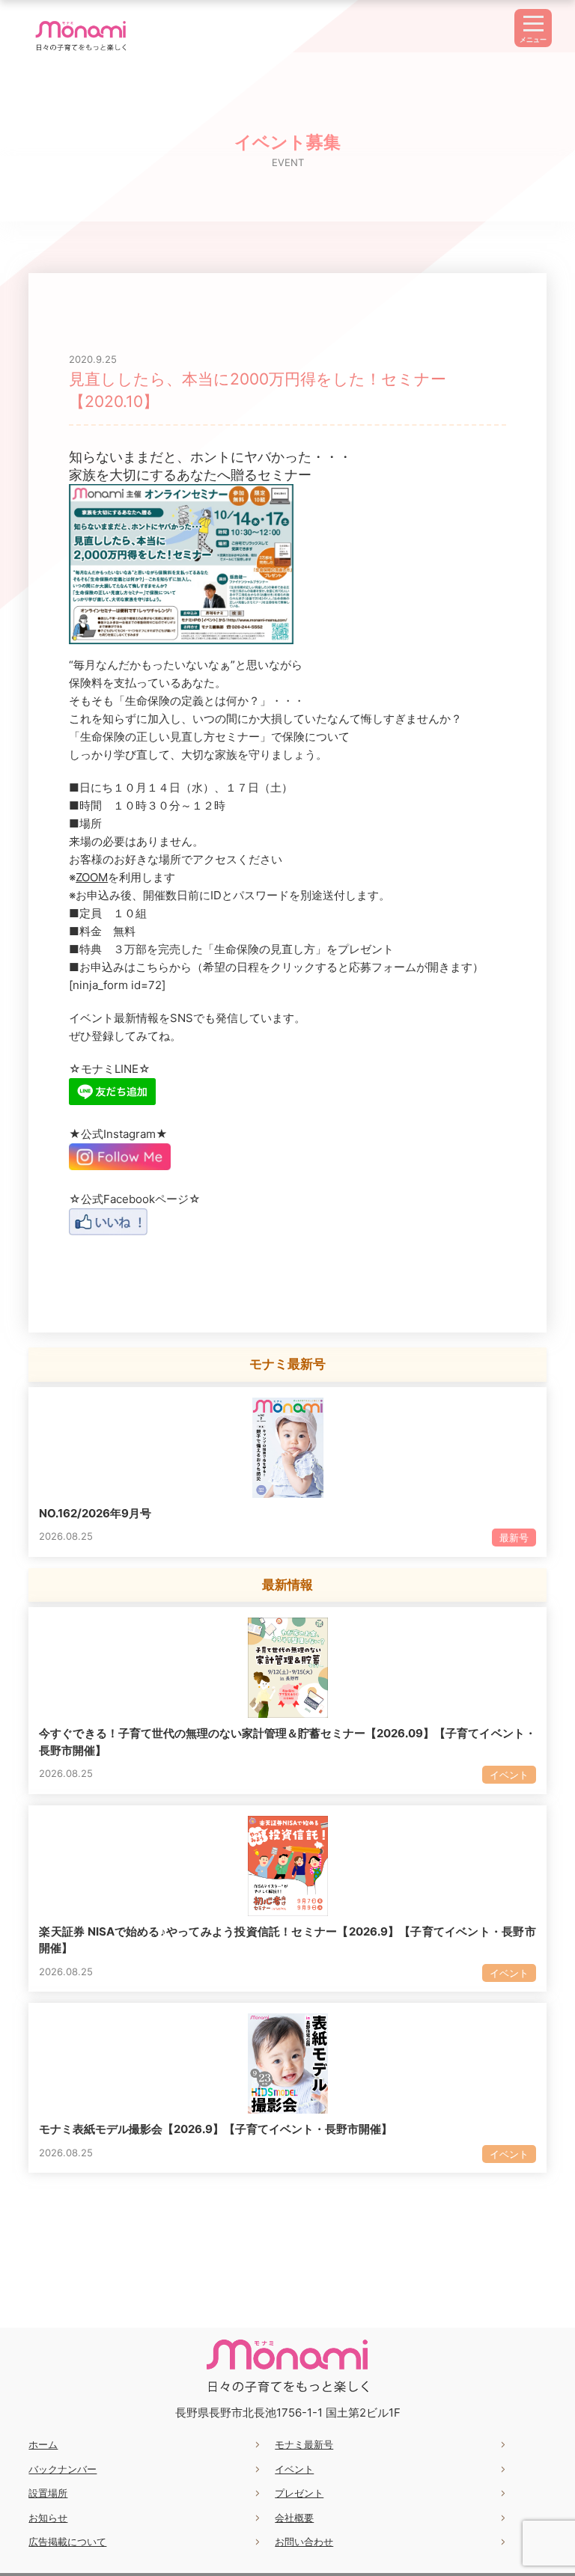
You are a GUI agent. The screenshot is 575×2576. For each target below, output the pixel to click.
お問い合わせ (304, 2542)
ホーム (43, 2444)
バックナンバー (63, 2469)
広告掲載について (67, 2542)
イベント (294, 2469)
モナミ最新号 (304, 2444)
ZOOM (92, 877)
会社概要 (294, 2518)
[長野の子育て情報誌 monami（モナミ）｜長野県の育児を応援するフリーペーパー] (81, 51)
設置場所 (48, 2493)
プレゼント (299, 2493)
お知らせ (48, 2518)
